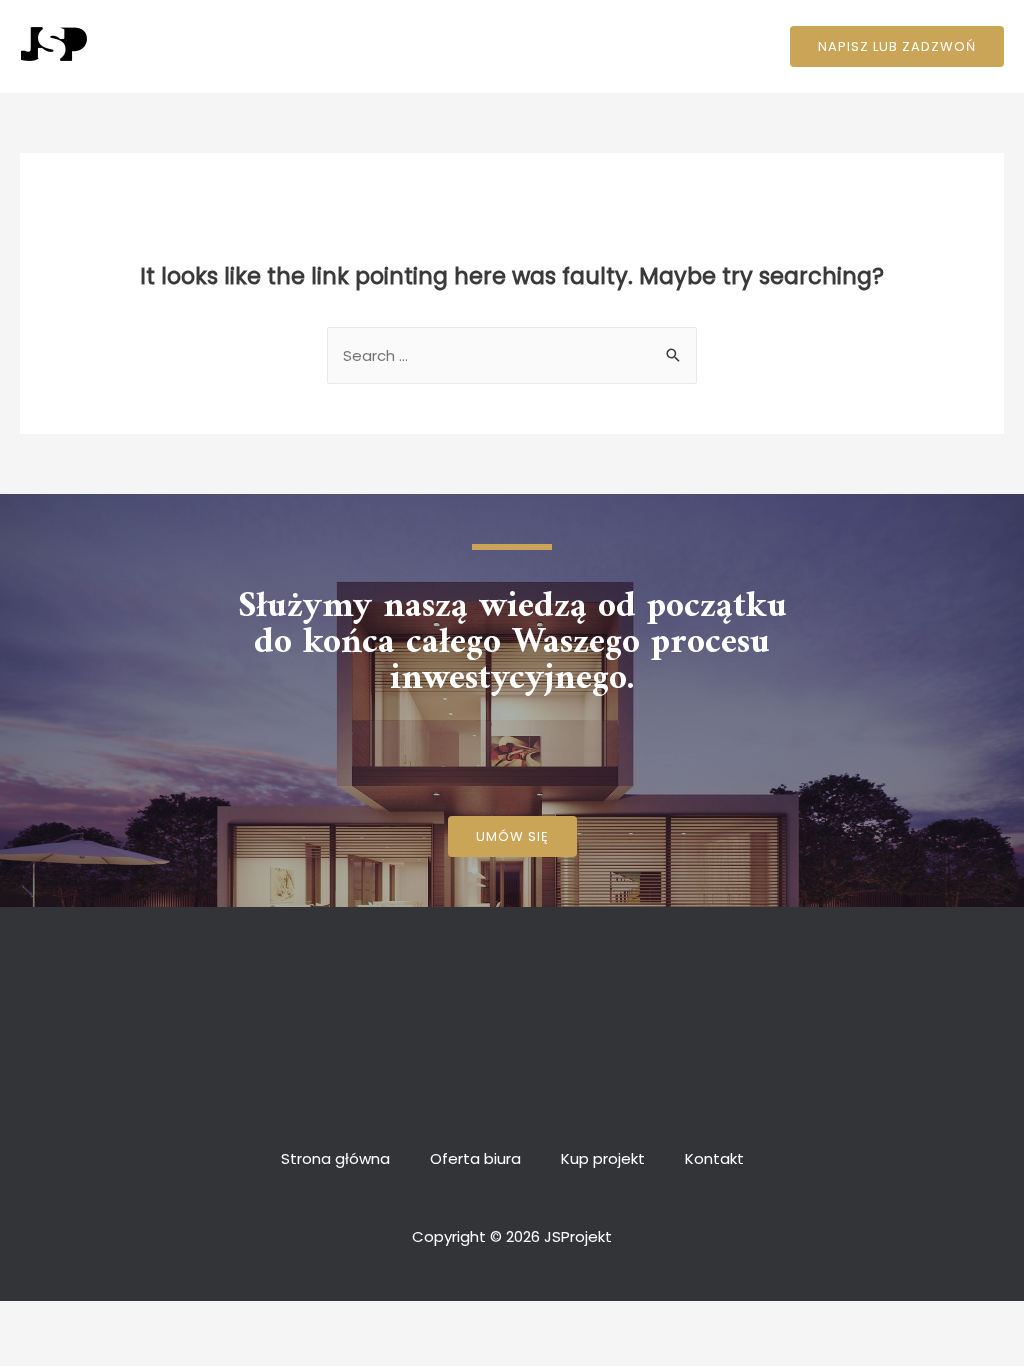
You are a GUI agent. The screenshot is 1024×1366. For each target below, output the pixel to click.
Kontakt (699, 46)
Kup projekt (598, 46)
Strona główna (350, 46)
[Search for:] (512, 355)
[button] (512, 836)
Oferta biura (480, 46)
